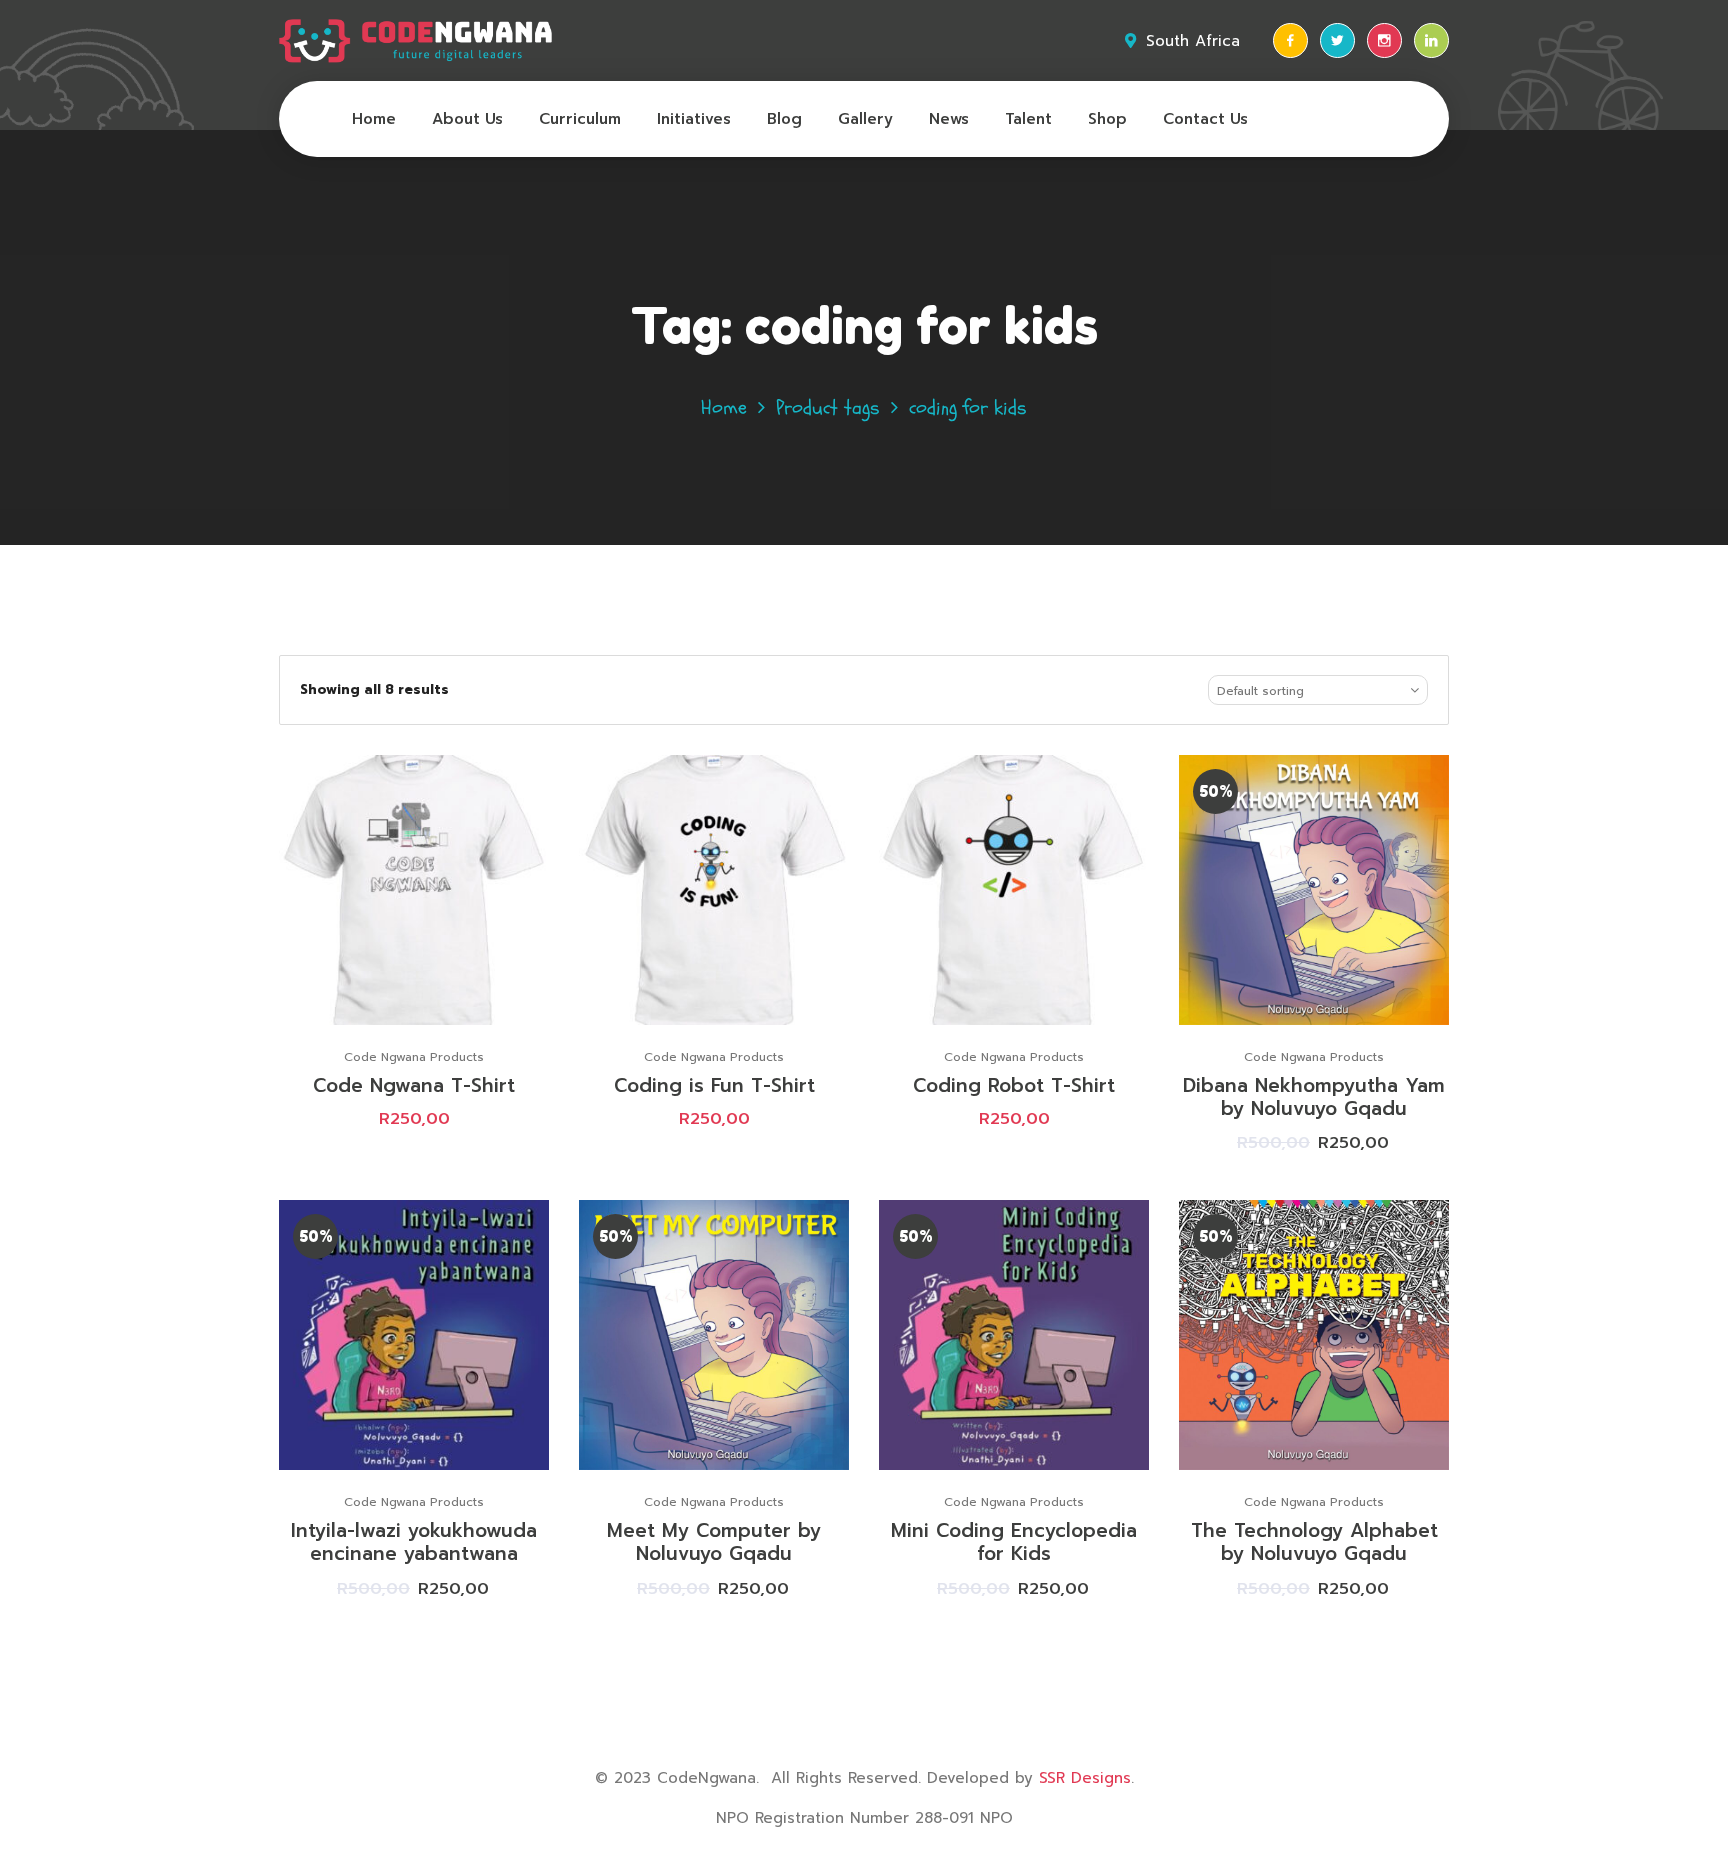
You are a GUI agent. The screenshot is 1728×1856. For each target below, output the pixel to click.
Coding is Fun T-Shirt (714, 1085)
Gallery (865, 119)
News (949, 119)
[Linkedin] (1431, 40)
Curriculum (580, 119)
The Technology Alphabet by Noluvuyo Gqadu (1314, 1542)
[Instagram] (1384, 40)
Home (374, 119)
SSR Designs (1085, 1778)
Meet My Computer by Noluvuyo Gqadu (714, 1542)
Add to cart (414, 970)
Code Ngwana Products (414, 1057)
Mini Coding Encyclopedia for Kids (1014, 1542)
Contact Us (1205, 119)
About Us (467, 119)
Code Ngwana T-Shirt (414, 1085)
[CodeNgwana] (415, 41)
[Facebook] (1290, 40)
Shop (1107, 119)
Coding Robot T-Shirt (1014, 1085)
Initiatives (694, 119)
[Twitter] (1337, 40)
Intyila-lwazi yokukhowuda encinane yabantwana (414, 1542)
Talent (1028, 119)
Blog (784, 119)
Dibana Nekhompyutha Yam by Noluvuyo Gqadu (1314, 1097)
